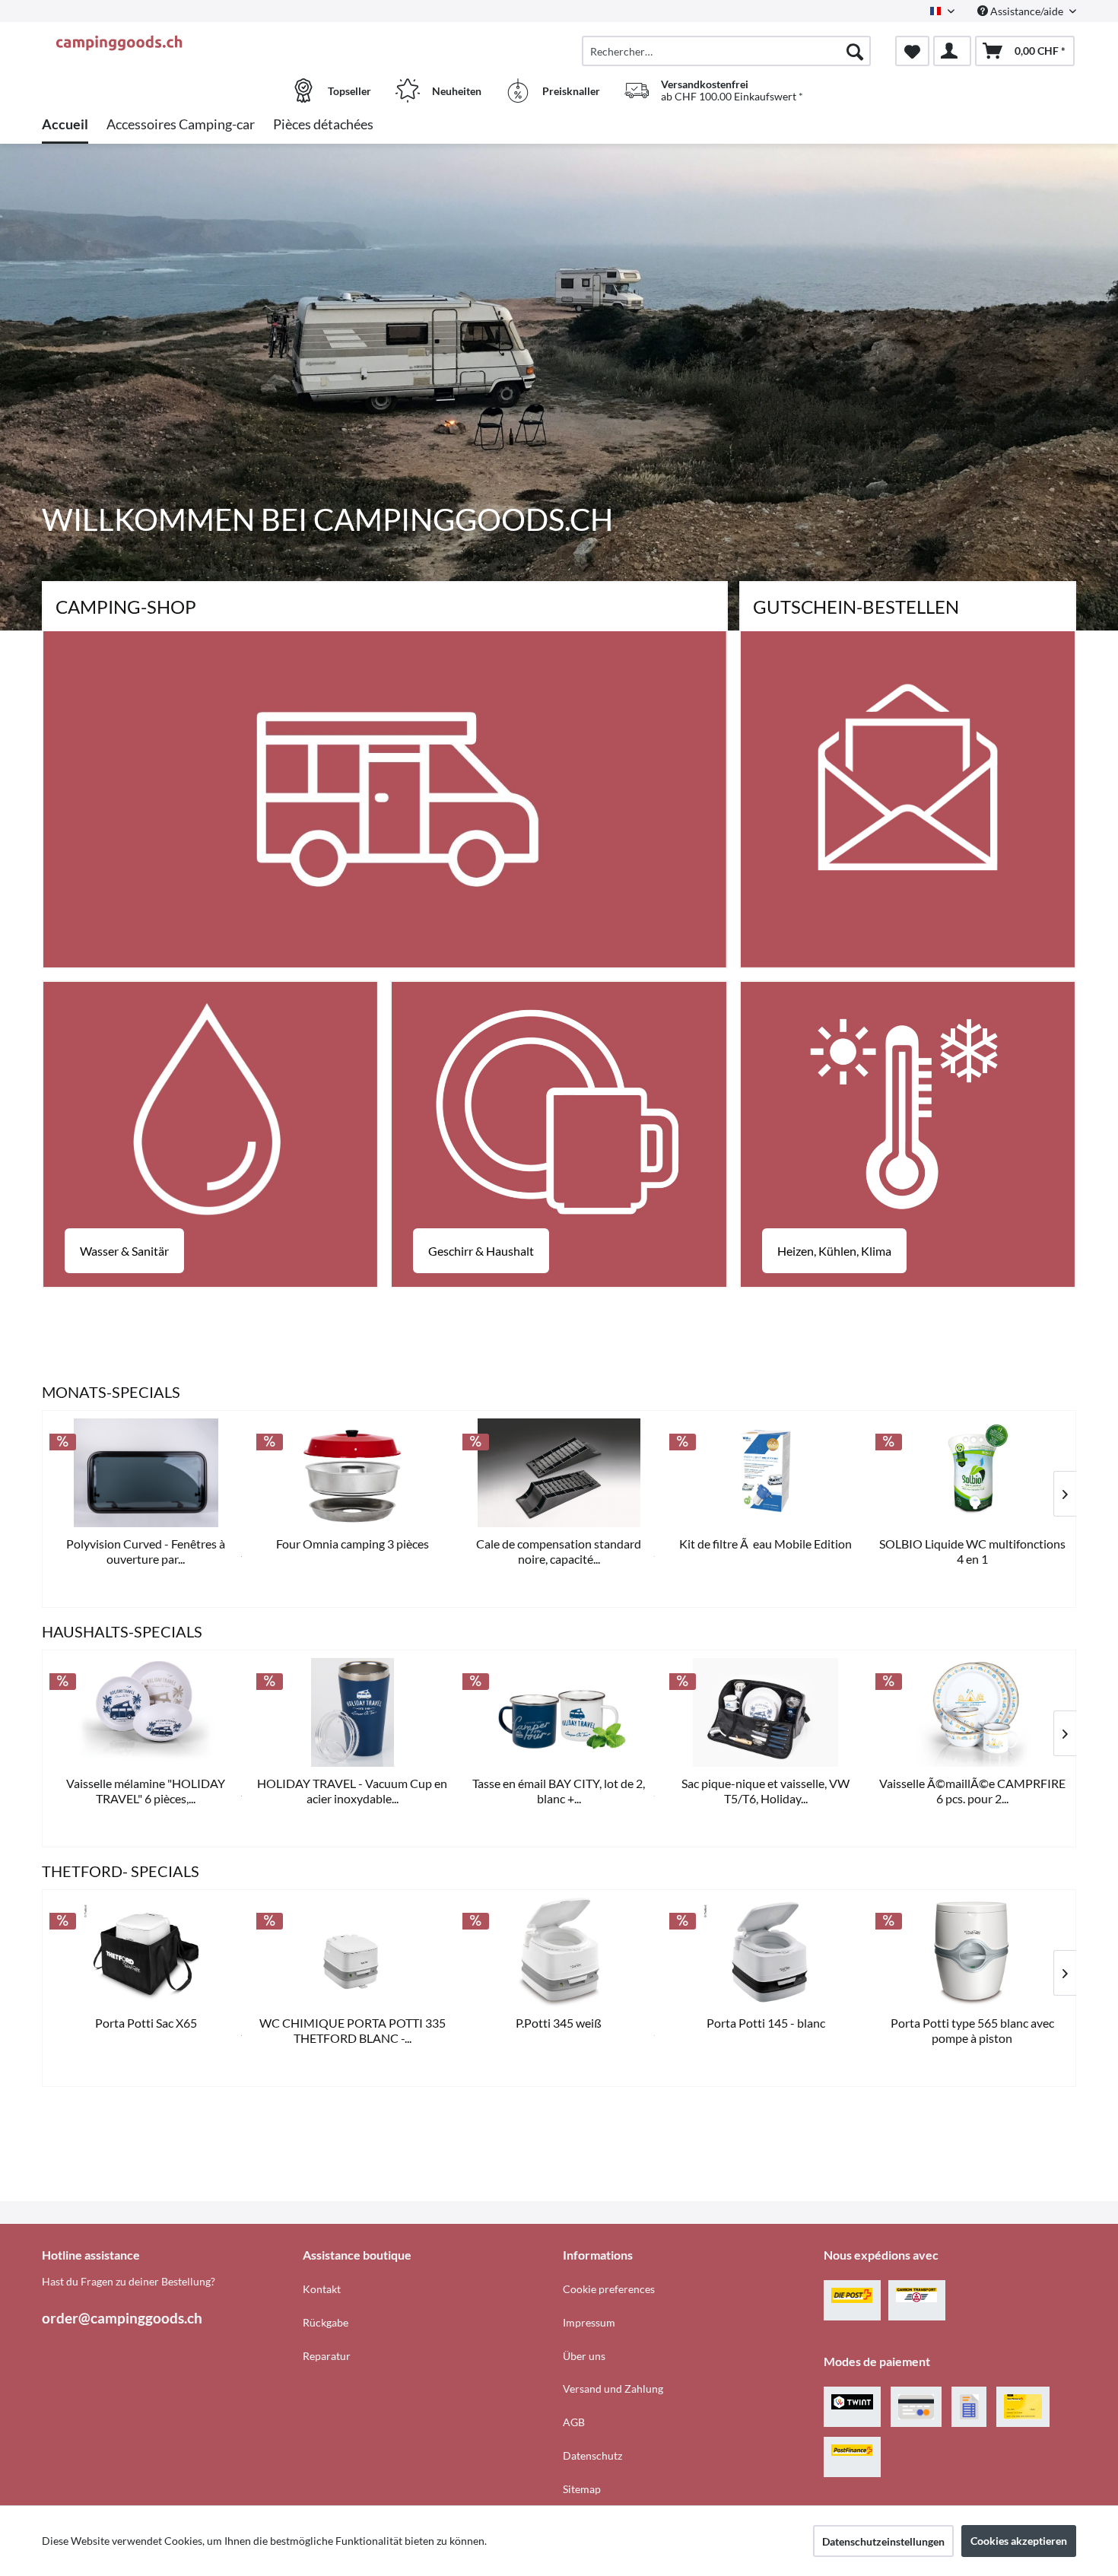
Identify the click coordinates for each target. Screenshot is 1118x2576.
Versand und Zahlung (613, 2389)
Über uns (584, 2356)
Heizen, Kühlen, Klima (834, 1251)
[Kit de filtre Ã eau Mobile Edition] (766, 1473)
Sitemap (582, 2489)
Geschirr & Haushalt (481, 1251)
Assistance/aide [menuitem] (1027, 11)
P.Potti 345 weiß (559, 2023)
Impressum (589, 2322)
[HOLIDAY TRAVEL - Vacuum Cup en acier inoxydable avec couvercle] (353, 1712)
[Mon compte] (952, 51)
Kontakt (322, 2289)
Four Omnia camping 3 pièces (353, 1544)
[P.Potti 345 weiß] (559, 1952)
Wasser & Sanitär (124, 1251)
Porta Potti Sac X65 (146, 2023)
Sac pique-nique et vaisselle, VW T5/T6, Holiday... (765, 1791)
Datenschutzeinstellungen (883, 2541)
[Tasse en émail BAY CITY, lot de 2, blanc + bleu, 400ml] (559, 1712)
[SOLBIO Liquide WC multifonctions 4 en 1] (972, 1473)
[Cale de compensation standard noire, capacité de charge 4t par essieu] (559, 1473)
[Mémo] (912, 51)
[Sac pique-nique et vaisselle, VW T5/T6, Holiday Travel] (766, 1712)
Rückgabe (326, 2322)
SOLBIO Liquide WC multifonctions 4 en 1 (972, 1551)
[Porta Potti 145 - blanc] (766, 1952)
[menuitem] (726, 51)
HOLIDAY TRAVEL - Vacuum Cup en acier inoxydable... (352, 1791)
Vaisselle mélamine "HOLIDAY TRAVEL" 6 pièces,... (146, 1791)
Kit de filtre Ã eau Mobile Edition (765, 1544)
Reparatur (327, 2356)
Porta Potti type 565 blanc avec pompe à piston (972, 2030)
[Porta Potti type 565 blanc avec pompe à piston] (972, 1952)
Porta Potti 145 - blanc (766, 2023)
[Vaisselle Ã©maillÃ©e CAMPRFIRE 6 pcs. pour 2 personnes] (972, 1712)
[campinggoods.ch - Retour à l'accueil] (170, 43)
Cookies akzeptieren (1019, 2541)
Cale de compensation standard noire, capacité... (559, 1551)
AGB (574, 2422)
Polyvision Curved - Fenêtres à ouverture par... (146, 1551)
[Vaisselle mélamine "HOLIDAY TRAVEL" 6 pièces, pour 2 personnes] (146, 1712)
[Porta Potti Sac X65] (146, 1952)
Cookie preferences (609, 2289)
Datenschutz (592, 2455)
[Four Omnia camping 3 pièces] (353, 1473)
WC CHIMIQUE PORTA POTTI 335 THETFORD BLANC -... (353, 2030)
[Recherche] (855, 51)
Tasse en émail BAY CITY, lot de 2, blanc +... (559, 1791)
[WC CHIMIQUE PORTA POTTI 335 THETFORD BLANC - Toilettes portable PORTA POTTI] (353, 1952)
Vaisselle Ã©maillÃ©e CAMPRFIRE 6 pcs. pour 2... (972, 1791)
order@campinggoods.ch (122, 2318)
